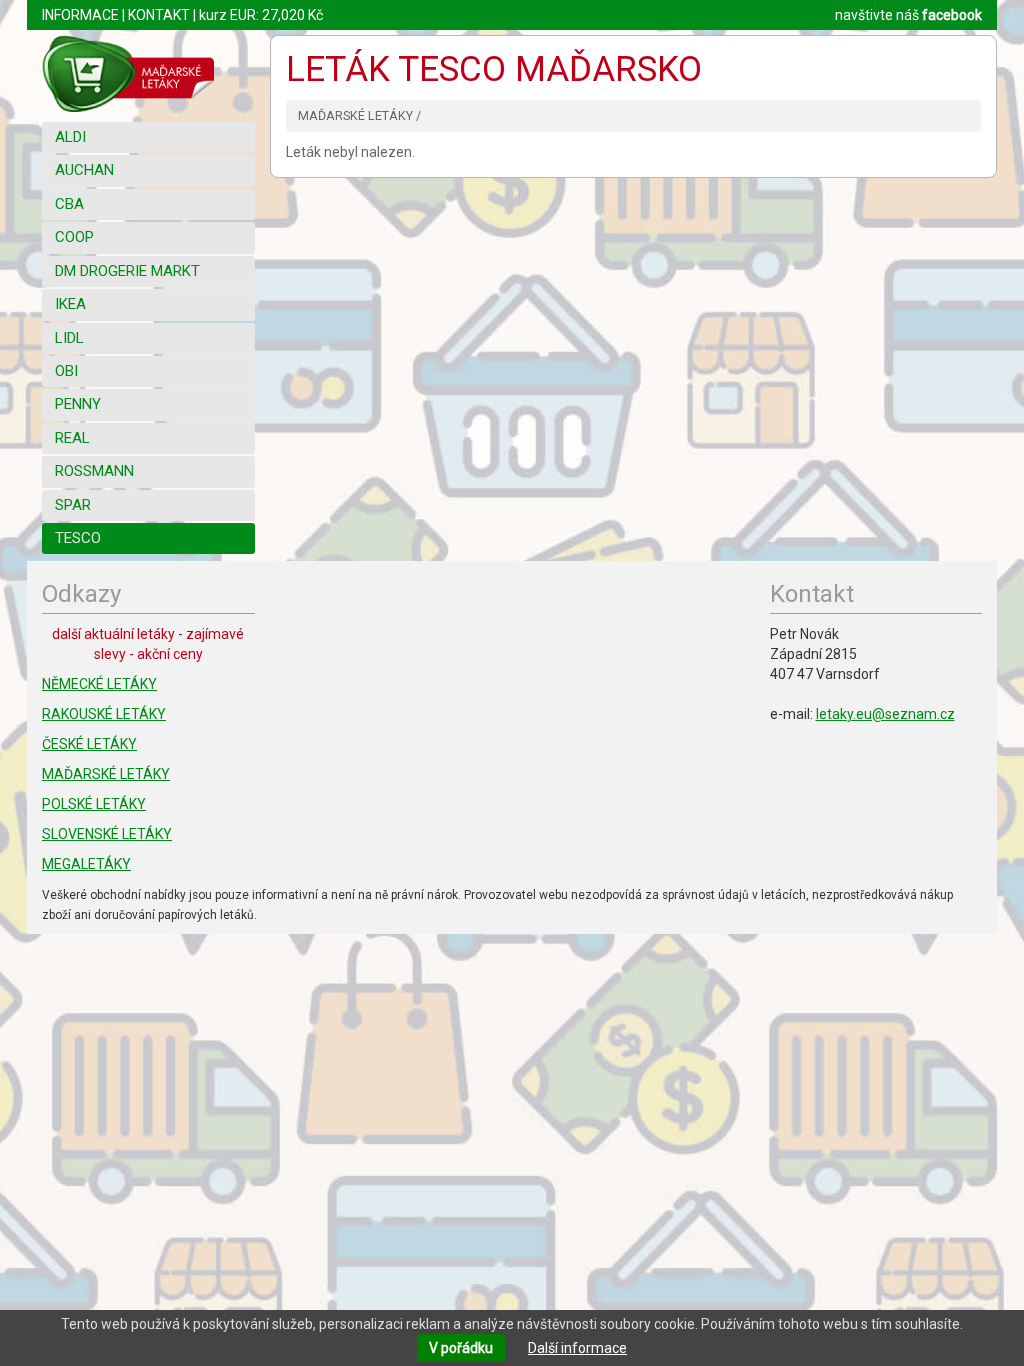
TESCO (78, 538)
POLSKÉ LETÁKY (94, 804)
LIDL (69, 338)
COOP (74, 237)
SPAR (73, 505)
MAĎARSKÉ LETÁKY (106, 774)
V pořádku (461, 1348)
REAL (72, 438)
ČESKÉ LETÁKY (89, 744)
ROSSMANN (94, 471)
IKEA (70, 304)
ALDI (70, 137)
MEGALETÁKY (86, 864)
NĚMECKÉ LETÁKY (99, 684)
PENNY (78, 404)
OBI (66, 371)
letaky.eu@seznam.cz (885, 714)
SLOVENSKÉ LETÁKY (107, 834)
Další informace (577, 1348)
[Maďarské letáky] (148, 73)
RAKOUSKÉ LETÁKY (104, 714)
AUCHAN (84, 170)
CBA (69, 204)
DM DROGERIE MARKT (127, 271)
